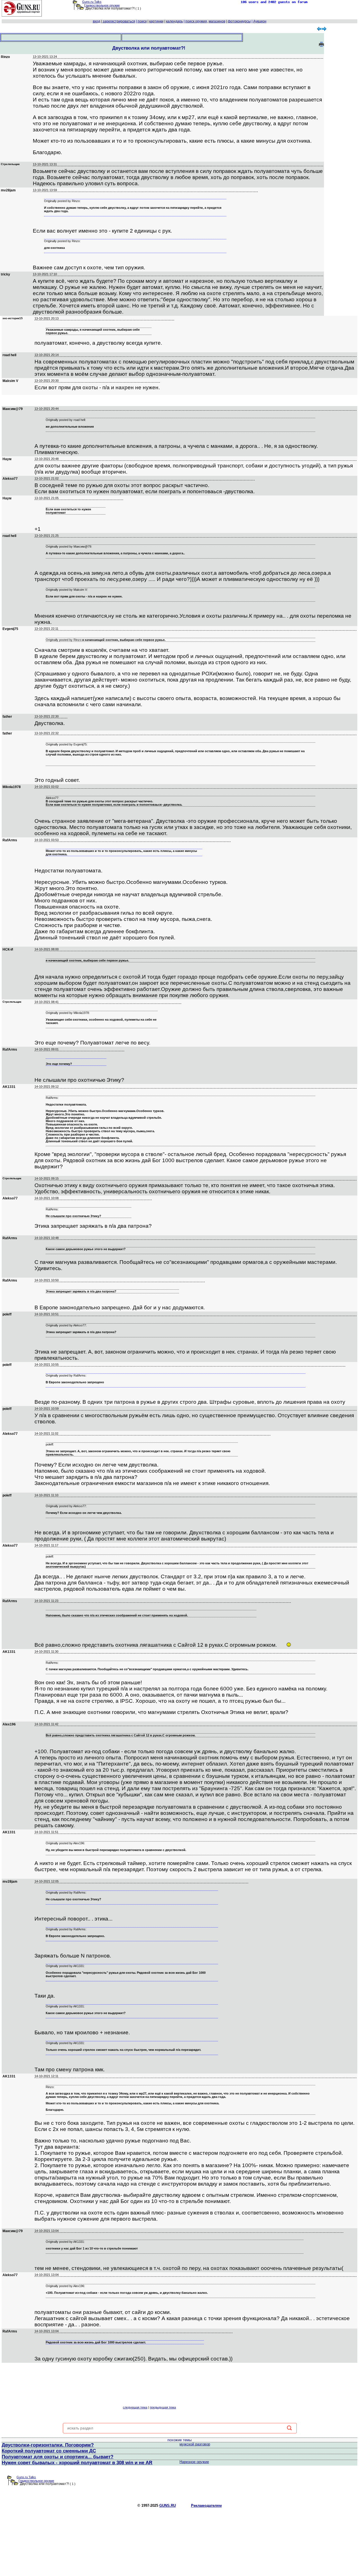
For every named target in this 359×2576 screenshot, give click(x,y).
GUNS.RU (168, 2506)
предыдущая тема (163, 2407)
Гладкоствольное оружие (102, 5)
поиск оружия (196, 21)
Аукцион (260, 21)
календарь (174, 21)
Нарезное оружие (194, 2462)
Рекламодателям (206, 2506)
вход (96, 21)
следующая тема (135, 2407)
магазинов (217, 21)
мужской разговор (195, 2444)
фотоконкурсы (239, 21)
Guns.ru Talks (92, 2)
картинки (156, 21)
